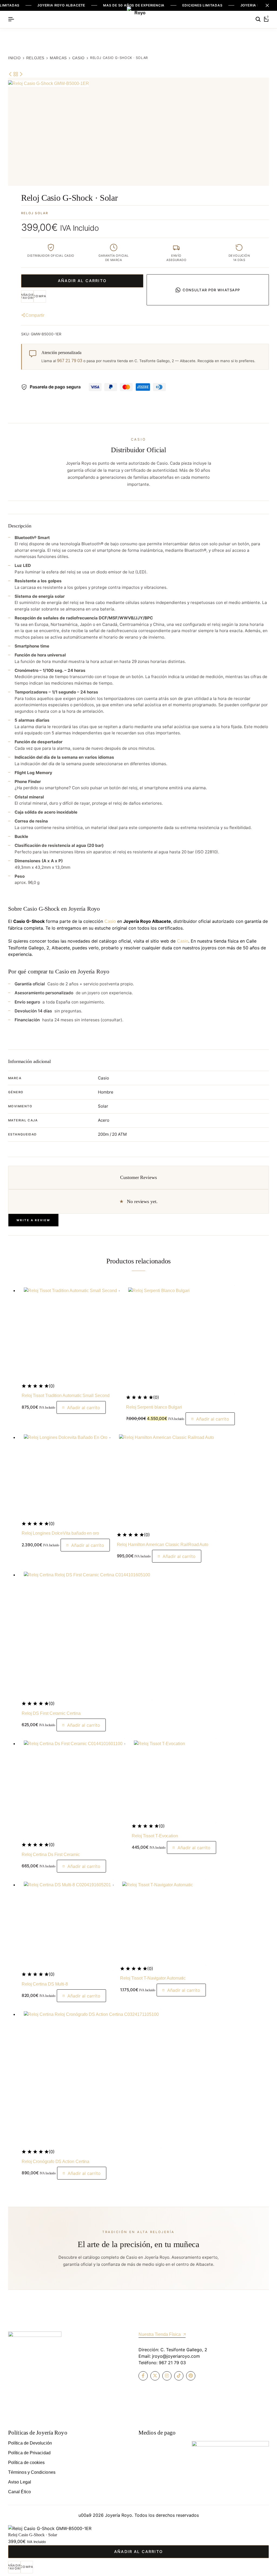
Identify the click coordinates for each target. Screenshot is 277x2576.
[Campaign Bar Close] (267, 5)
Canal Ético (19, 2492)
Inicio (14, 58)
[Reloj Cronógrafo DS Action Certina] (91, 2079)
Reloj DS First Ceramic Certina (51, 1713)
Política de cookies (27, 2463)
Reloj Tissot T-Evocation (155, 1836)
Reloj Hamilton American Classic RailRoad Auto (163, 1545)
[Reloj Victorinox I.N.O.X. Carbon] (21, 74)
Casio (78, 58)
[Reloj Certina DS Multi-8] (67, 1925)
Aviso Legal (20, 2482)
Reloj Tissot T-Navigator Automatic (153, 1978)
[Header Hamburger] (11, 19)
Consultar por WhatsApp (211, 290)
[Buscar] (258, 19)
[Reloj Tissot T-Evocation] (174, 1781)
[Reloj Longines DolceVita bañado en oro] (66, 1476)
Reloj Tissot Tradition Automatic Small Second (66, 1396)
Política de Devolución (30, 2443)
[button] (40, 296)
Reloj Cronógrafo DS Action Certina (56, 2161)
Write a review (33, 1220)
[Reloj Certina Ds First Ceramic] (73, 1790)
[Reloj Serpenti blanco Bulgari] (180, 1340)
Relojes (35, 58)
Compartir (35, 315)
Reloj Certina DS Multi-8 (45, 1984)
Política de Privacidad (29, 2453)
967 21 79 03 (70, 361)
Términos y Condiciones (32, 2472)
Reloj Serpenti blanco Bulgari (154, 1407)
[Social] (143, 2376)
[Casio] (16, 74)
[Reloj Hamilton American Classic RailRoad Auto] (166, 1482)
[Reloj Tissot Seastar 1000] (11, 74)
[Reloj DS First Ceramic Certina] (87, 1635)
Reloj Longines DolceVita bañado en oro (60, 1533)
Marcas (58, 58)
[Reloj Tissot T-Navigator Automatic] (163, 1922)
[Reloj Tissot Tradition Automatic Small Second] (70, 1334)
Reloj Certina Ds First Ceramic (51, 1855)
